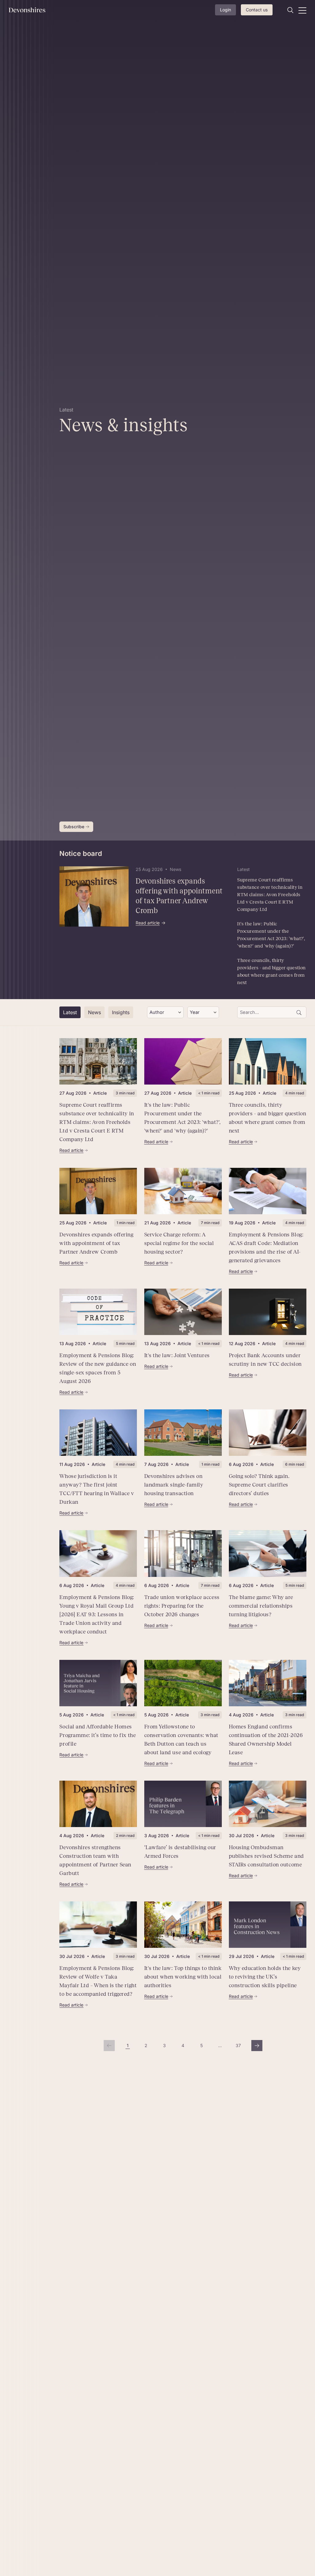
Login (225, 10)
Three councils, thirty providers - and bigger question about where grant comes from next (271, 971)
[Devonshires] (30, 10)
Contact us (257, 10)
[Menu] (302, 10)
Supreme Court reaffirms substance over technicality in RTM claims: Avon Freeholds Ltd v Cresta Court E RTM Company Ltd (270, 894)
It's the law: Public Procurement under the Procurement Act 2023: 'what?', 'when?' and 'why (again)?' (271, 935)
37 (240, 2047)
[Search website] (290, 10)
